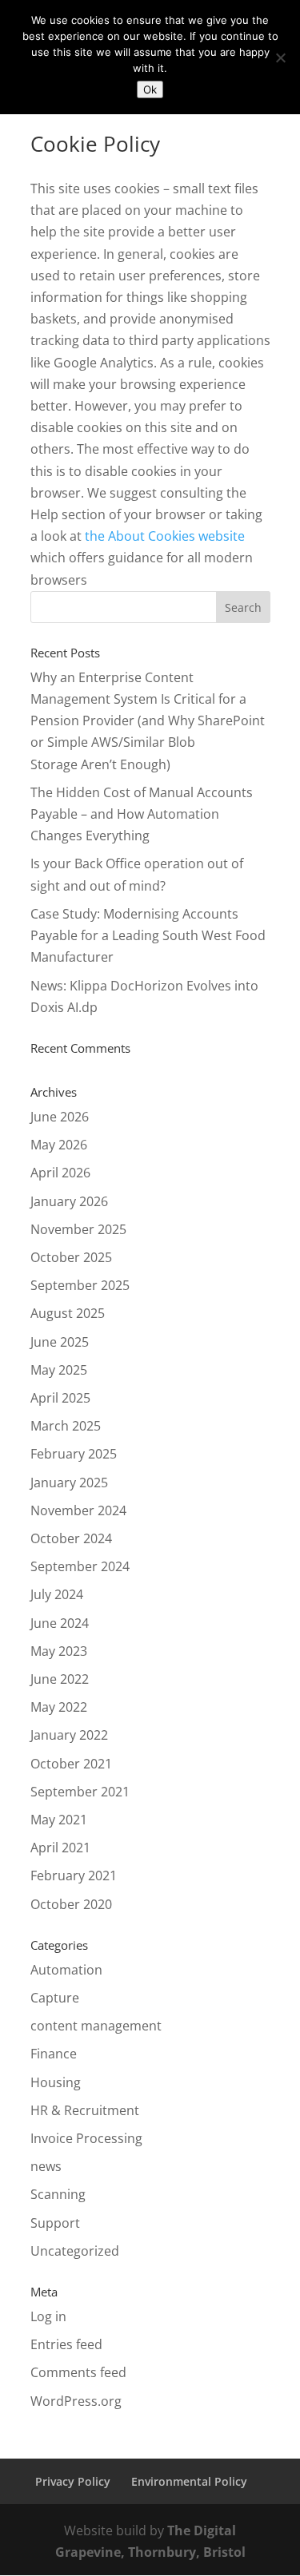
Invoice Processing (86, 2138)
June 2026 (60, 1117)
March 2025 (66, 1426)
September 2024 (80, 1566)
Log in (48, 2316)
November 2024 (78, 1510)
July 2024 (57, 1594)
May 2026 (59, 1145)
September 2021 (80, 1792)
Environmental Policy (189, 2481)
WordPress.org (76, 2401)
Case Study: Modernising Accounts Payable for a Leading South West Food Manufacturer (148, 935)
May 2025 (59, 1370)
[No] (280, 58)
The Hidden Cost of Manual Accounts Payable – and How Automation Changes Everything (142, 814)
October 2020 (71, 1904)
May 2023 (59, 1651)
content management (96, 2026)
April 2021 (60, 1848)
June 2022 (60, 1679)
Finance (54, 2054)
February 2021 (74, 1875)
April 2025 (60, 1398)
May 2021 (59, 1820)
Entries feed (66, 2344)
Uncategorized (75, 2251)
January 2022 (69, 1735)
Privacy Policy (73, 2481)
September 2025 (80, 1285)
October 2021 (71, 1764)
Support (55, 2223)
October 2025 (71, 1257)
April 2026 (60, 1173)
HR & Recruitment (85, 2110)
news (46, 2166)
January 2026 (69, 1201)
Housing (56, 2082)
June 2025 (60, 1342)
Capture (55, 1998)
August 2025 (68, 1313)
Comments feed (78, 2372)
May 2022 (59, 1707)
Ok (150, 89)
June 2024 (60, 1623)
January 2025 (69, 1482)
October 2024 (71, 1538)
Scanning (58, 2194)
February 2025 (74, 1454)
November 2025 (78, 1229)
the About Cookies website (165, 536)
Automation (66, 1970)
